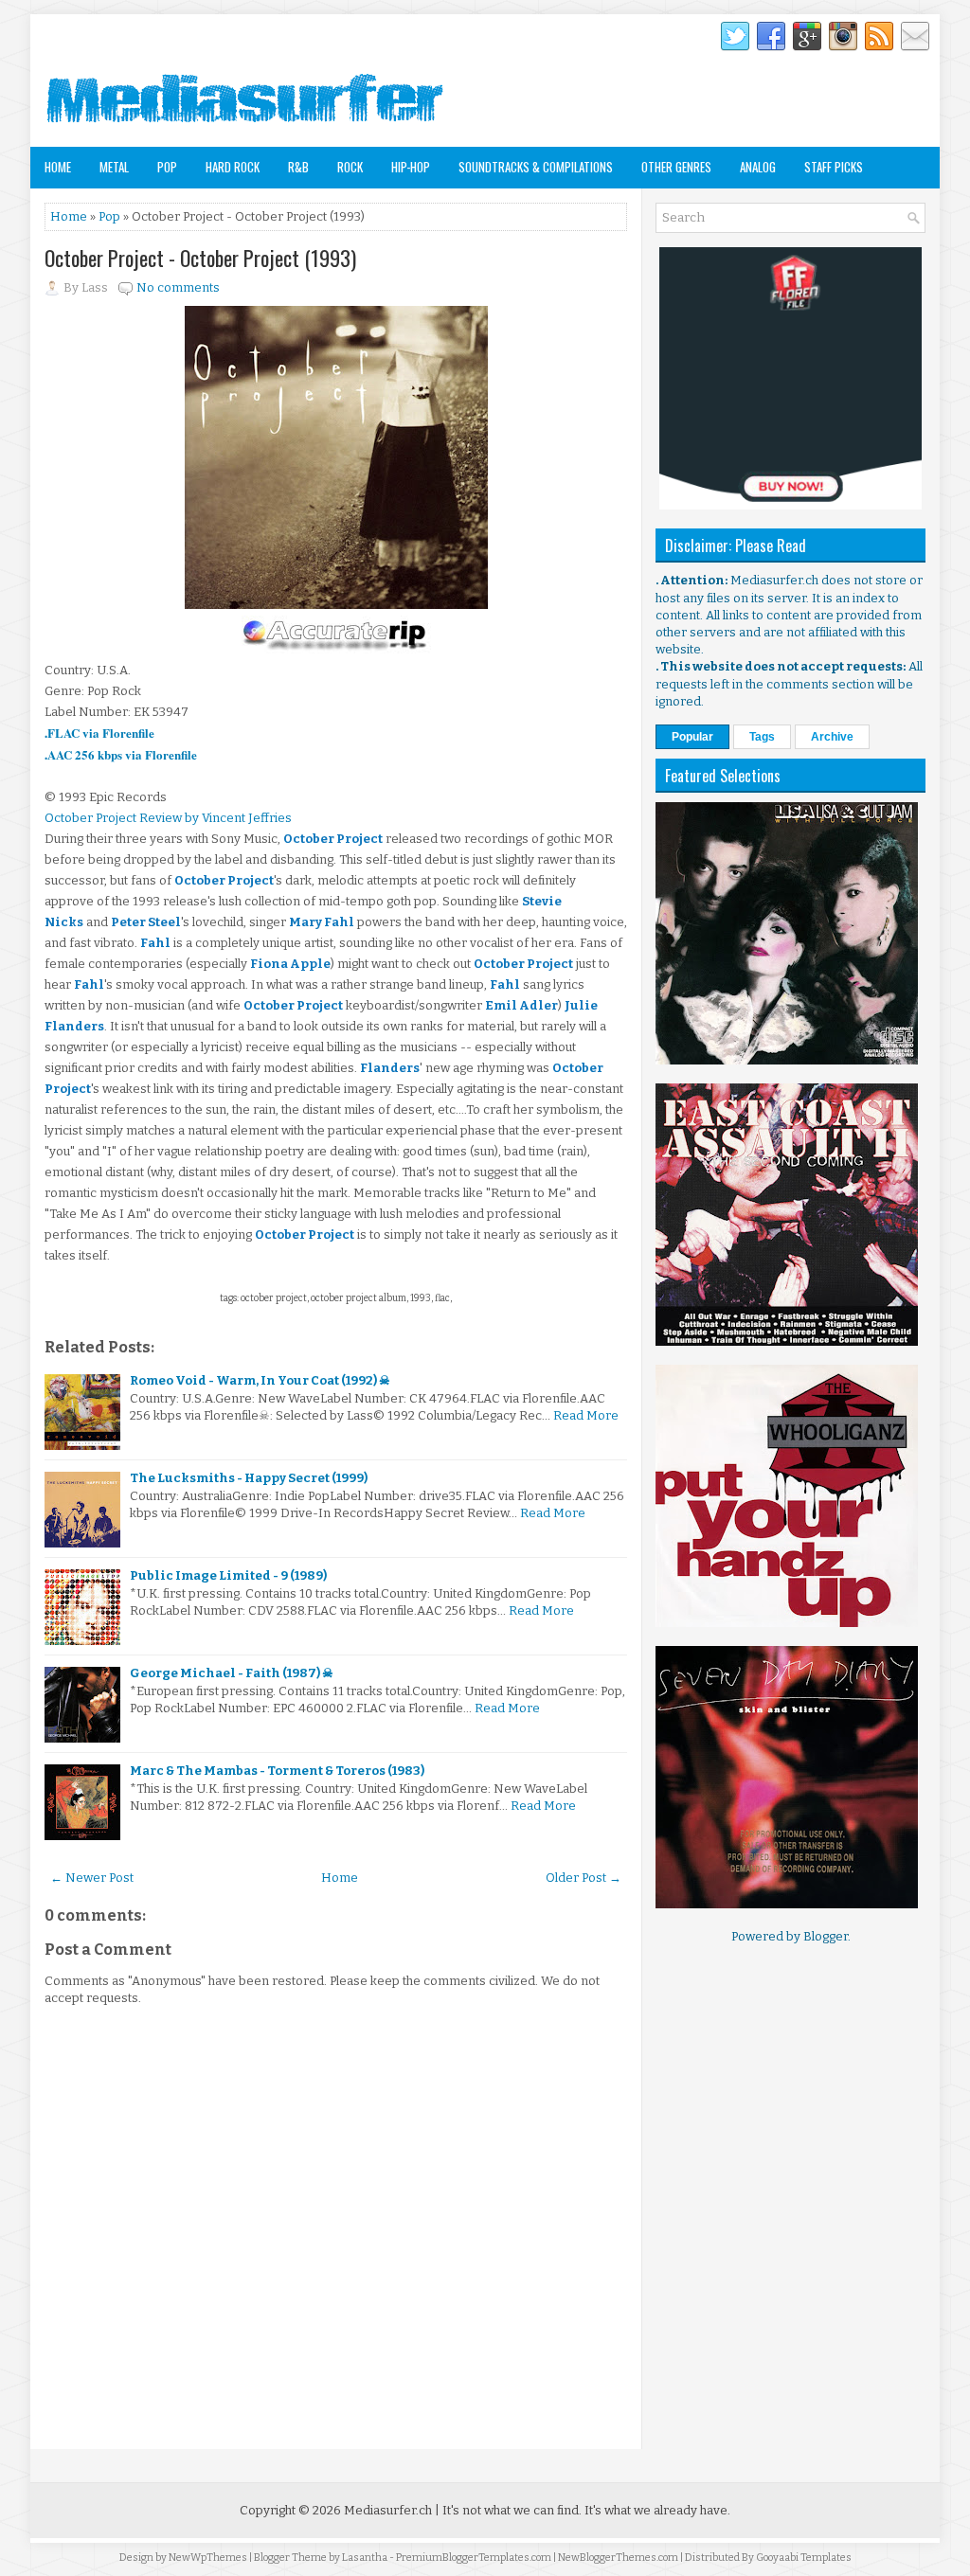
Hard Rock (233, 167)
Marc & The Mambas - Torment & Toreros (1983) (277, 1771)
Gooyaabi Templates (804, 2558)
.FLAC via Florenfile (99, 733)
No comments (178, 287)
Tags (762, 737)
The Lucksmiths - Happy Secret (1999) (249, 1478)
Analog (758, 167)
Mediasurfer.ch (388, 2510)
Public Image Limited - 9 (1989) (228, 1575)
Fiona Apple (290, 964)
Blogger (826, 1936)
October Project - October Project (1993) (200, 258)
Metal (114, 167)
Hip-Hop (411, 167)
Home (58, 167)
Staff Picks (834, 167)
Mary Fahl (322, 922)
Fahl (155, 943)
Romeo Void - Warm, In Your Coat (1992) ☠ (260, 1380)
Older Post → (584, 1878)
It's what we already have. (657, 2510)
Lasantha (365, 2558)
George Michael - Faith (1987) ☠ (232, 1673)
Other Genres (676, 167)
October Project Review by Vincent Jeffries (168, 818)
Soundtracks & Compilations (536, 167)
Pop (167, 167)
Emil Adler (521, 1005)
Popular (692, 737)
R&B (298, 167)
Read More (586, 1415)
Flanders (390, 1068)
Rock (350, 167)
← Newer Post (92, 1878)
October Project (333, 839)
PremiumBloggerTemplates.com (474, 2558)
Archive (832, 737)
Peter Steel (146, 922)
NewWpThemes (208, 2558)
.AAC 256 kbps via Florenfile (121, 754)
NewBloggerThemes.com (618, 2558)
